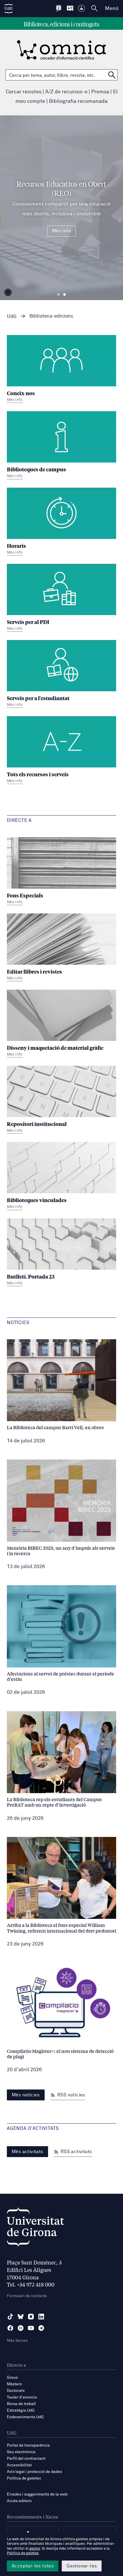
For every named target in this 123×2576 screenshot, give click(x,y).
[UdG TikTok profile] (10, 2317)
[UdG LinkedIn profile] (41, 2317)
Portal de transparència (28, 2445)
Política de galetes (24, 2478)
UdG (12, 317)
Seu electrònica (21, 2452)
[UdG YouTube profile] (31, 2328)
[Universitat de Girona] (35, 2229)
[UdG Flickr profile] (21, 2328)
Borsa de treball (21, 2404)
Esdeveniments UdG (25, 2417)
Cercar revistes (24, 92)
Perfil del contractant (26, 2459)
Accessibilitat (19, 2465)
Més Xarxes (17, 2341)
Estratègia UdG (21, 2410)
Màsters (14, 2384)
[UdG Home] (9, 9)
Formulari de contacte (27, 2296)
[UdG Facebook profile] (10, 2328)
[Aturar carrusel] (8, 292)
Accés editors (19, 2501)
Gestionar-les (82, 2566)
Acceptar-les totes (33, 2566)
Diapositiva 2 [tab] (65, 295)
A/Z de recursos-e (66, 92)
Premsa (100, 92)
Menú (112, 9)
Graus (12, 2378)
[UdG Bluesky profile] (21, 2317)
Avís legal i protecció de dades (34, 2472)
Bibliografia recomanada (78, 101)
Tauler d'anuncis (22, 2397)
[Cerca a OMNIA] (112, 75)
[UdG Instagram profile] (31, 2317)
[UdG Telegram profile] (41, 2328)
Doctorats (16, 2391)
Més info (61, 231)
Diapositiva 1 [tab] (58, 295)
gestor (35, 2549)
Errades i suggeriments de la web (37, 2494)
